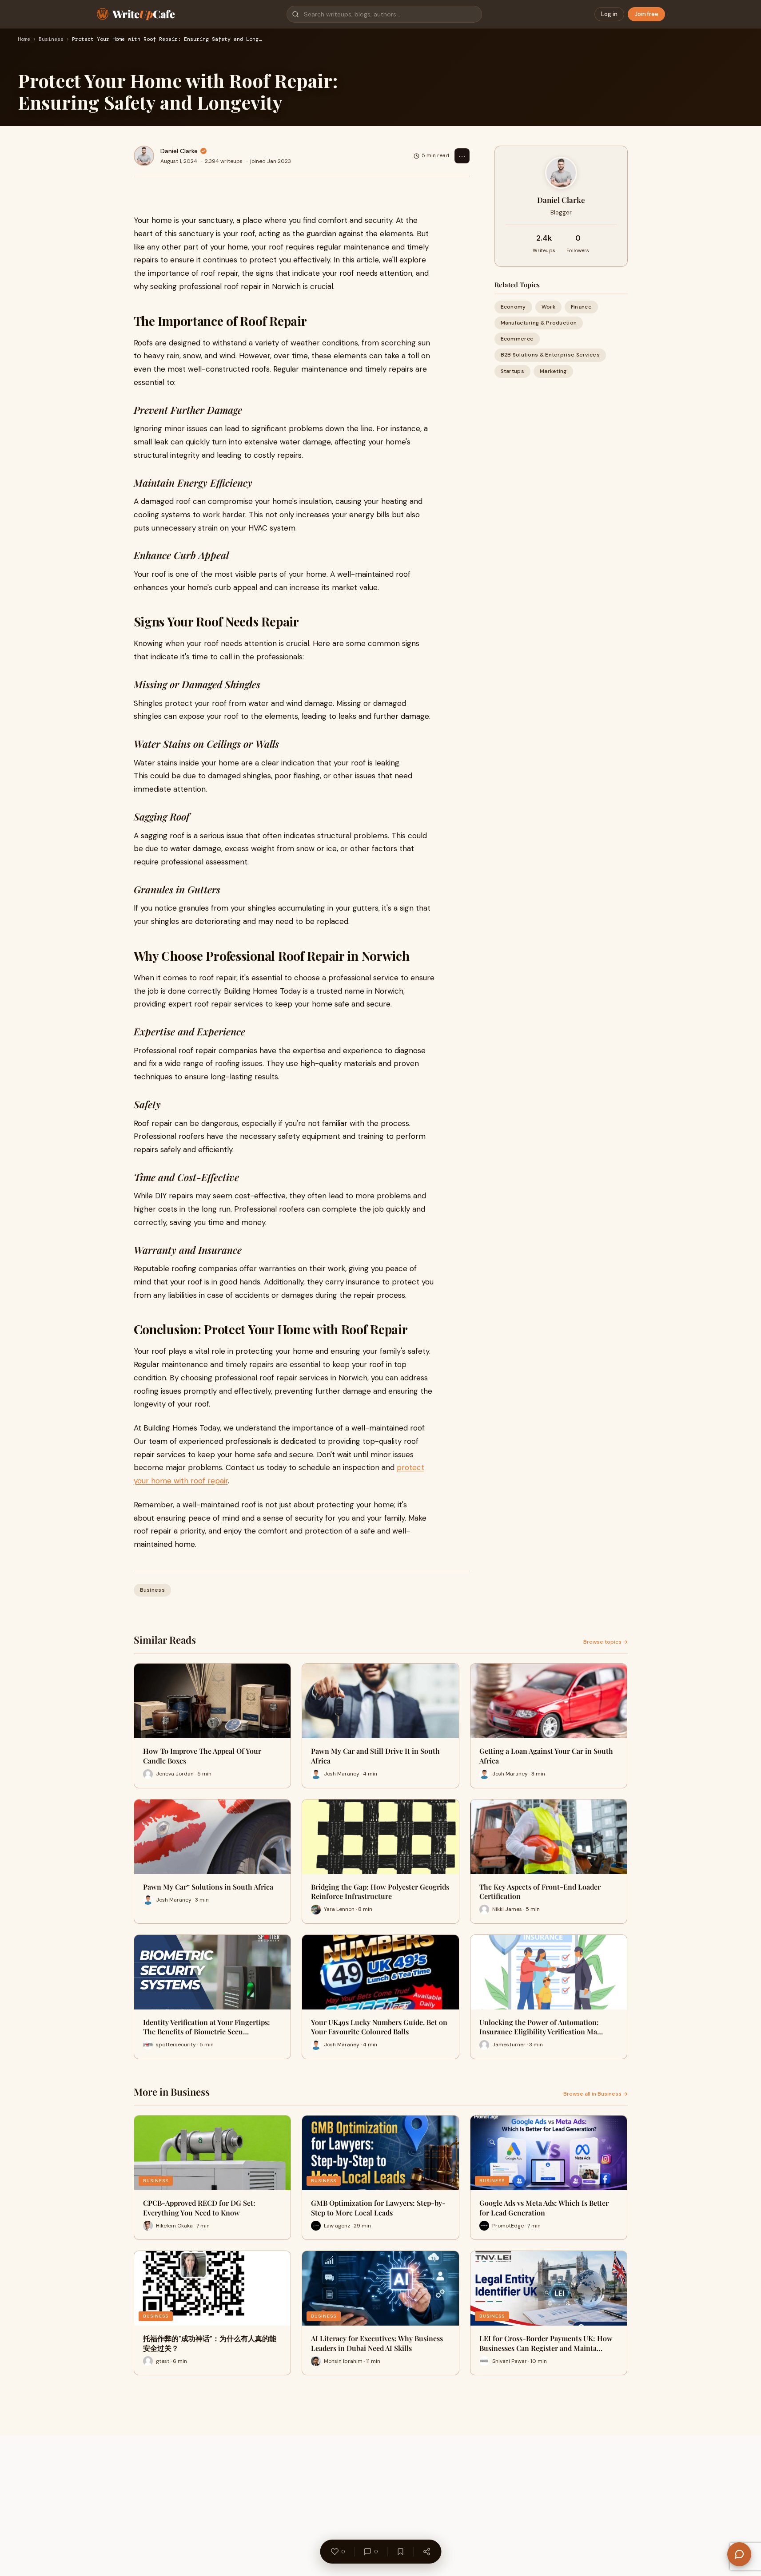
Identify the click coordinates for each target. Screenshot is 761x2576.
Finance (581, 307)
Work (548, 307)
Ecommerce (517, 339)
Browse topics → (606, 1642)
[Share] (426, 2552)
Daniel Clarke (179, 151)
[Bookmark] (400, 2552)
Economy (513, 307)
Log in (609, 14)
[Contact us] (739, 2554)
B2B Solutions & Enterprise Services (550, 355)
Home (24, 40)
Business (51, 40)
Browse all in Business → (596, 2094)
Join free (646, 14)
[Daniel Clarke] (144, 156)
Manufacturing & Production (539, 323)
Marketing (553, 371)
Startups (512, 371)
